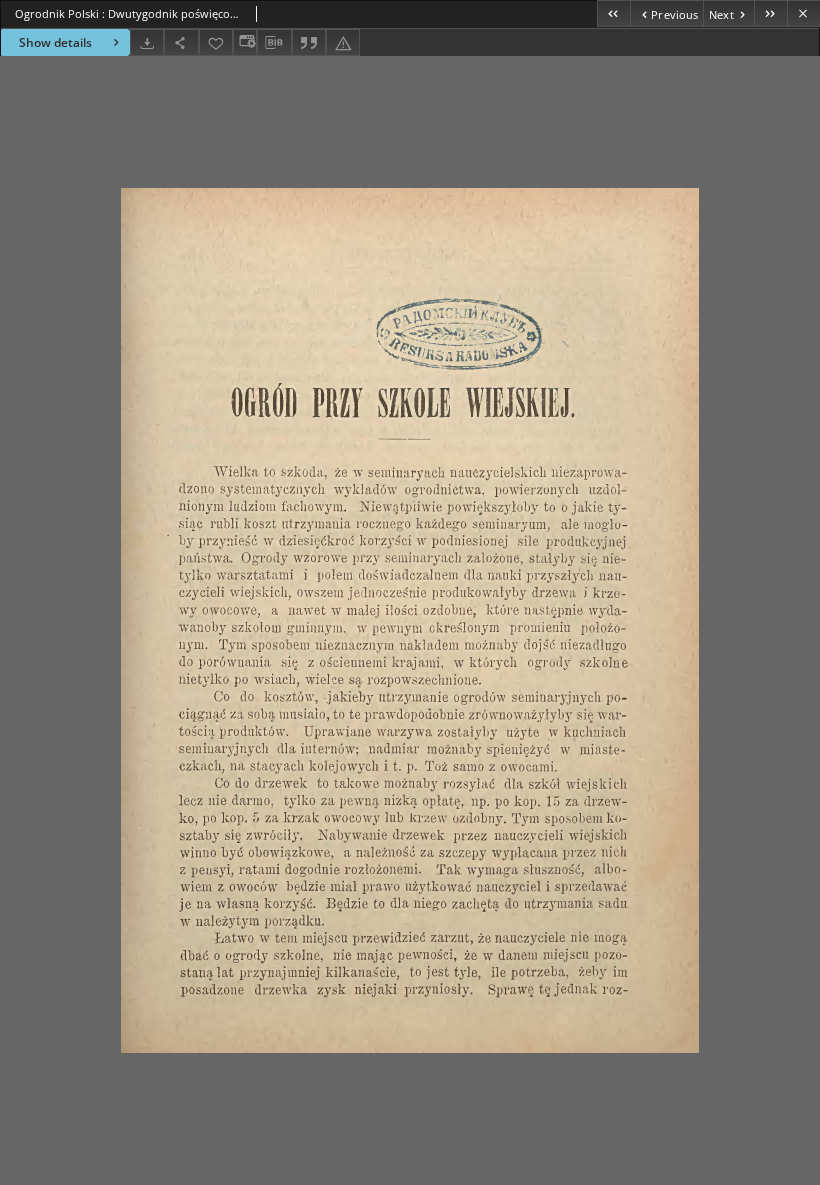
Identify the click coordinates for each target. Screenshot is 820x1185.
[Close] (803, 13)
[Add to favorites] (216, 42)
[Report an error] (343, 42)
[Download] (147, 42)
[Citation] (309, 42)
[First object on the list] (613, 13)
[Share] (181, 42)
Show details (55, 42)
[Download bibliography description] (274, 43)
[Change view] (245, 42)
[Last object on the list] (770, 13)
